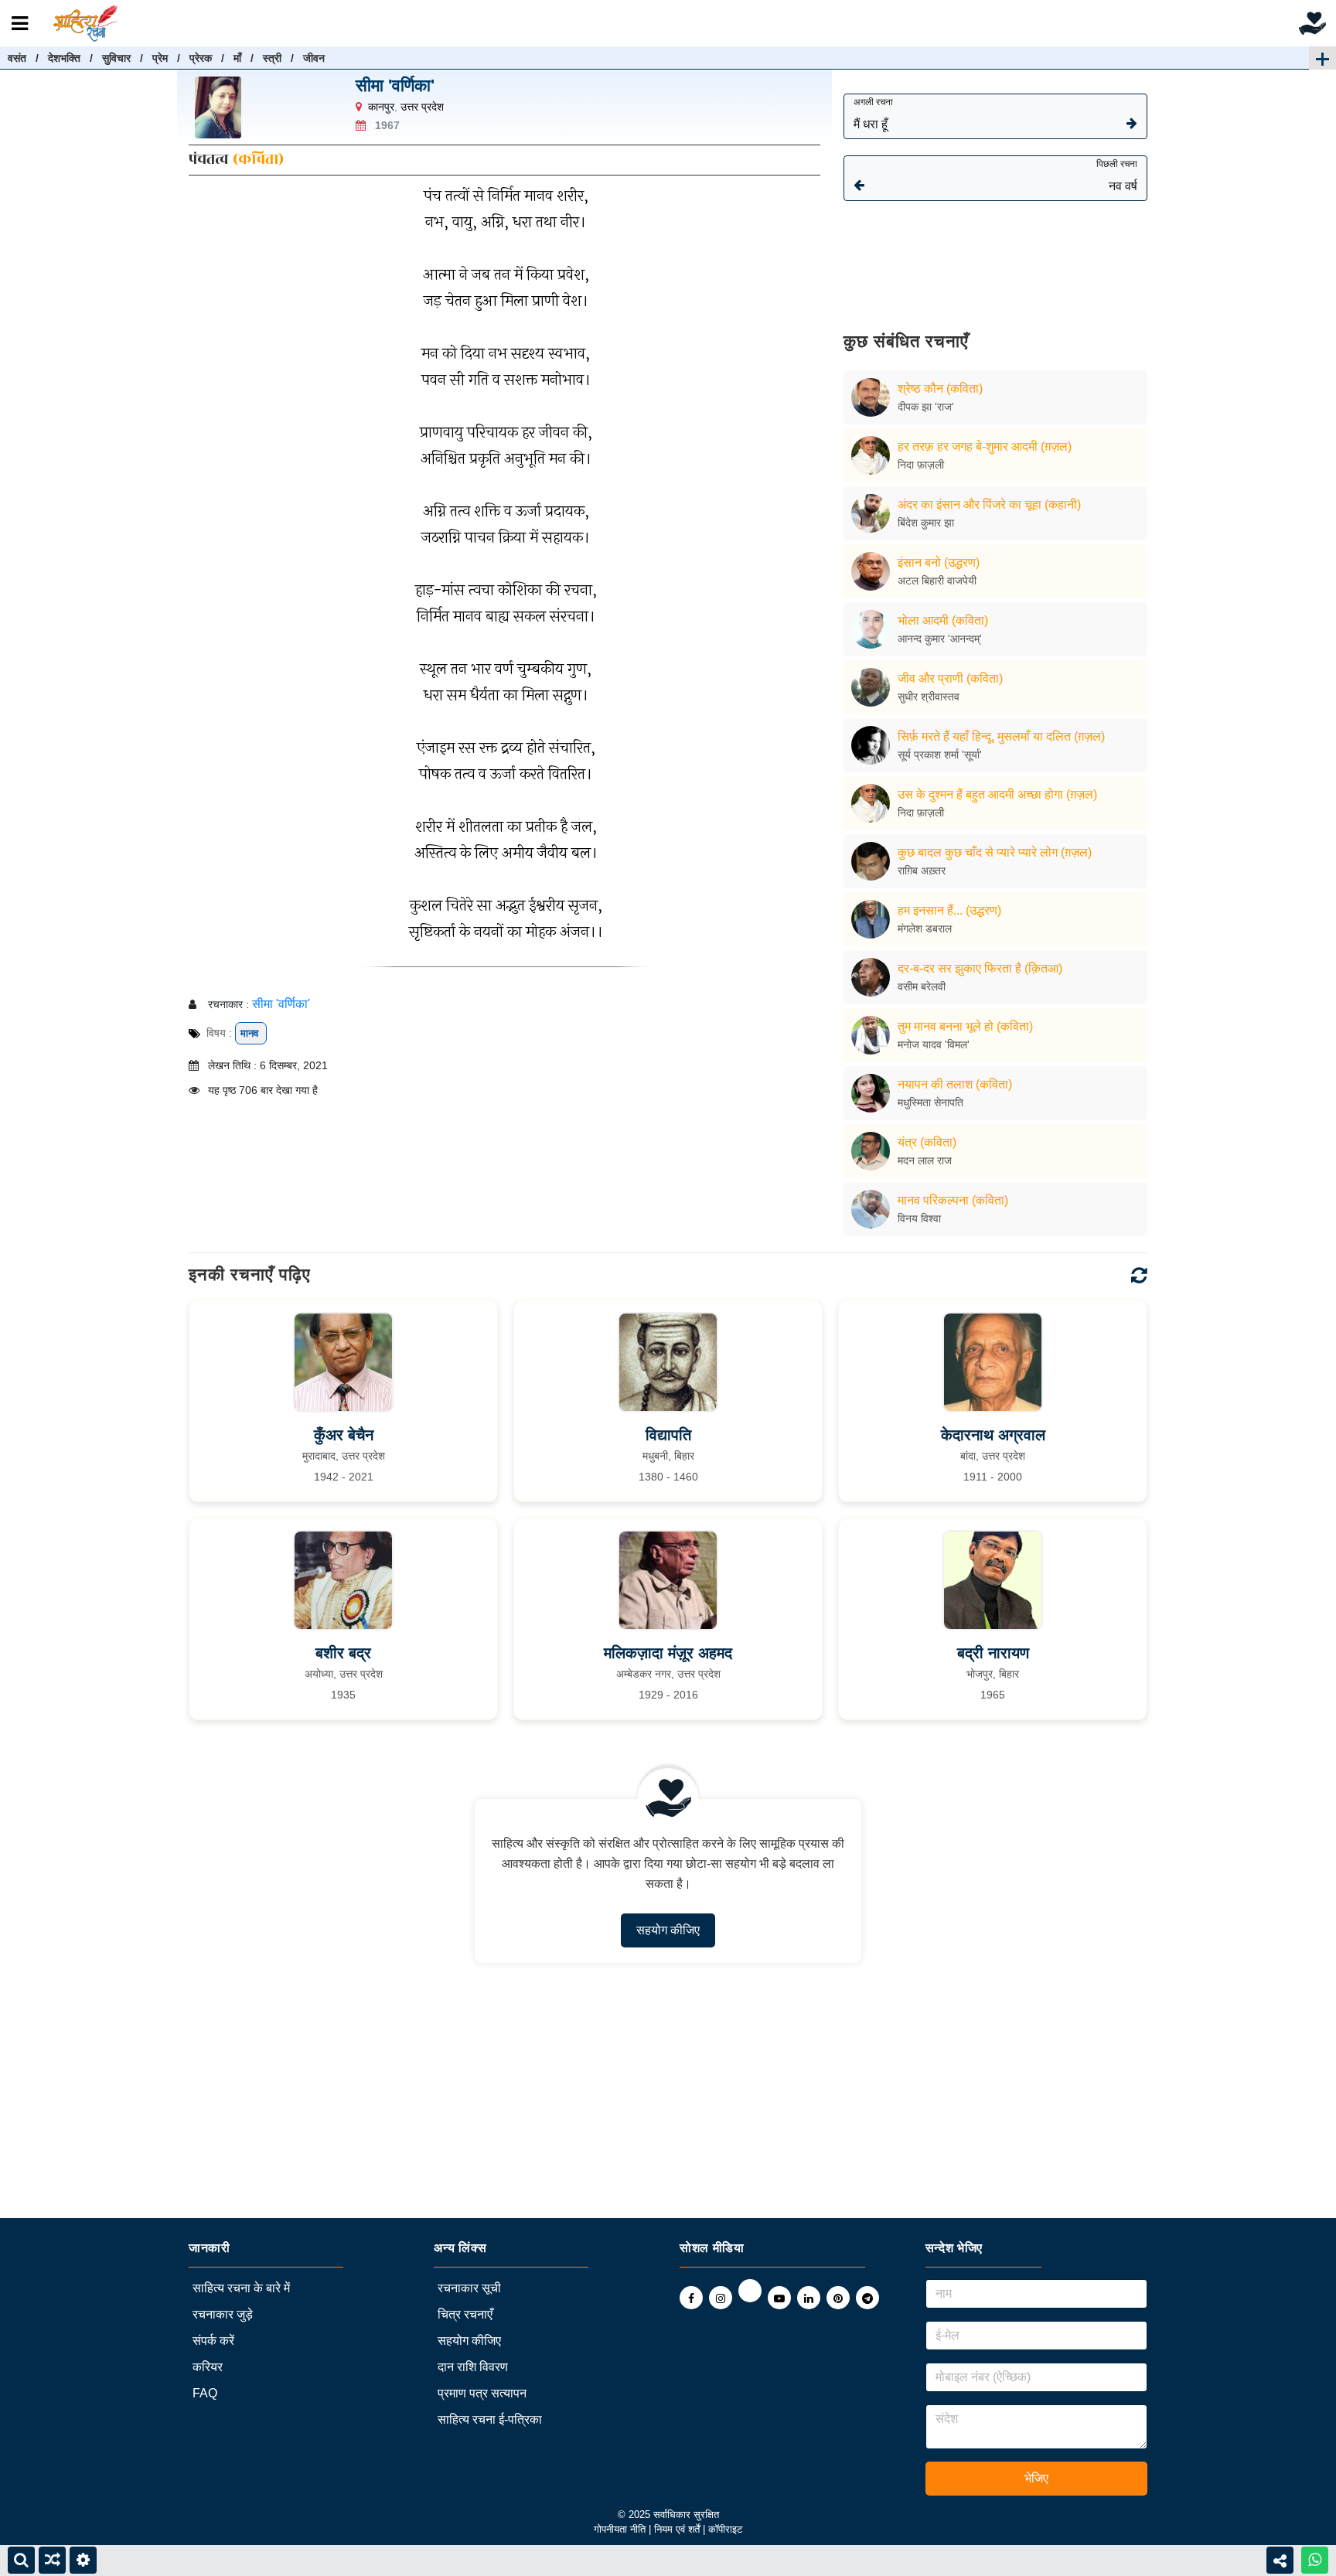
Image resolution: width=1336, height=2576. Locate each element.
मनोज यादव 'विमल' (934, 1044)
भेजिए (1036, 2478)
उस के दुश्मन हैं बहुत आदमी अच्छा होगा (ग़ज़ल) (997, 794)
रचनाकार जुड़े (223, 2314)
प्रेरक (201, 58)
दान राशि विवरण (473, 2367)
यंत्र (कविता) (927, 1142)
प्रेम (160, 58)
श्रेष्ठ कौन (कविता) (940, 388)
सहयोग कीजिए (668, 1930)
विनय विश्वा (919, 1218)
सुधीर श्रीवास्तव (929, 697)
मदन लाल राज (925, 1160)
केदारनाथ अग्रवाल (993, 1435)
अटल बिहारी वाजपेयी (937, 581)
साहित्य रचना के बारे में (241, 2288)
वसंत (17, 58)
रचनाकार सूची (469, 2288)
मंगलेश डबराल (925, 929)
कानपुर (381, 107)
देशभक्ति (64, 58)
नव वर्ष (1117, 175)
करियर (208, 2367)
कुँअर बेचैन (344, 1435)
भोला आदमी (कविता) (943, 620)
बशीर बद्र (343, 1653)
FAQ (205, 2393)
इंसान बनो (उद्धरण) (939, 562)
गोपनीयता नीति (620, 2529)
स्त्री (272, 58)
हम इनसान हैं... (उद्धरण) (949, 910)
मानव (251, 1033)
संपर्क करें (213, 2341)
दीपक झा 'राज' (926, 407)
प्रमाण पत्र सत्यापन (482, 2393)
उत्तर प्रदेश (422, 107)
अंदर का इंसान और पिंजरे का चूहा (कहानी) (989, 504)
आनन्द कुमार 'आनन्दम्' (940, 639)
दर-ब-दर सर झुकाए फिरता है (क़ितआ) (980, 968)
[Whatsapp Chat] (1315, 2560)
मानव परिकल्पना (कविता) (953, 1200)
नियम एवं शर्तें (678, 2529)
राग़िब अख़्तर (922, 871)
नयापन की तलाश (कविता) (955, 1084)
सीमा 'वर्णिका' (395, 85)
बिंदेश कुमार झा (926, 523)
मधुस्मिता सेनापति (930, 1102)
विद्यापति (668, 1435)
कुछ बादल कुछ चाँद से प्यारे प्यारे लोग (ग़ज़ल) (995, 852)
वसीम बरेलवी (922, 986)
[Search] (21, 2560)
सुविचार (116, 58)
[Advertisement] (995, 255)
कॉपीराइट (725, 2529)
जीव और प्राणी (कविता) (950, 678)
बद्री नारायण (993, 1653)
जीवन (314, 58)
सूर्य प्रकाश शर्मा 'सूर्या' (940, 755)
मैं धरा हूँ (873, 114)
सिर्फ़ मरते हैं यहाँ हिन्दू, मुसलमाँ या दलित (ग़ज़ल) (1001, 736)
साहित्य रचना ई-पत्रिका (490, 2419)
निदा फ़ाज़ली (921, 465)
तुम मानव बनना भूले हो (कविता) (965, 1026)
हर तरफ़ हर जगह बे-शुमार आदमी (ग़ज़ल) (985, 446)
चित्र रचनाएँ (465, 2314)
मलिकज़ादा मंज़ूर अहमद (668, 1653)
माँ (237, 58)
